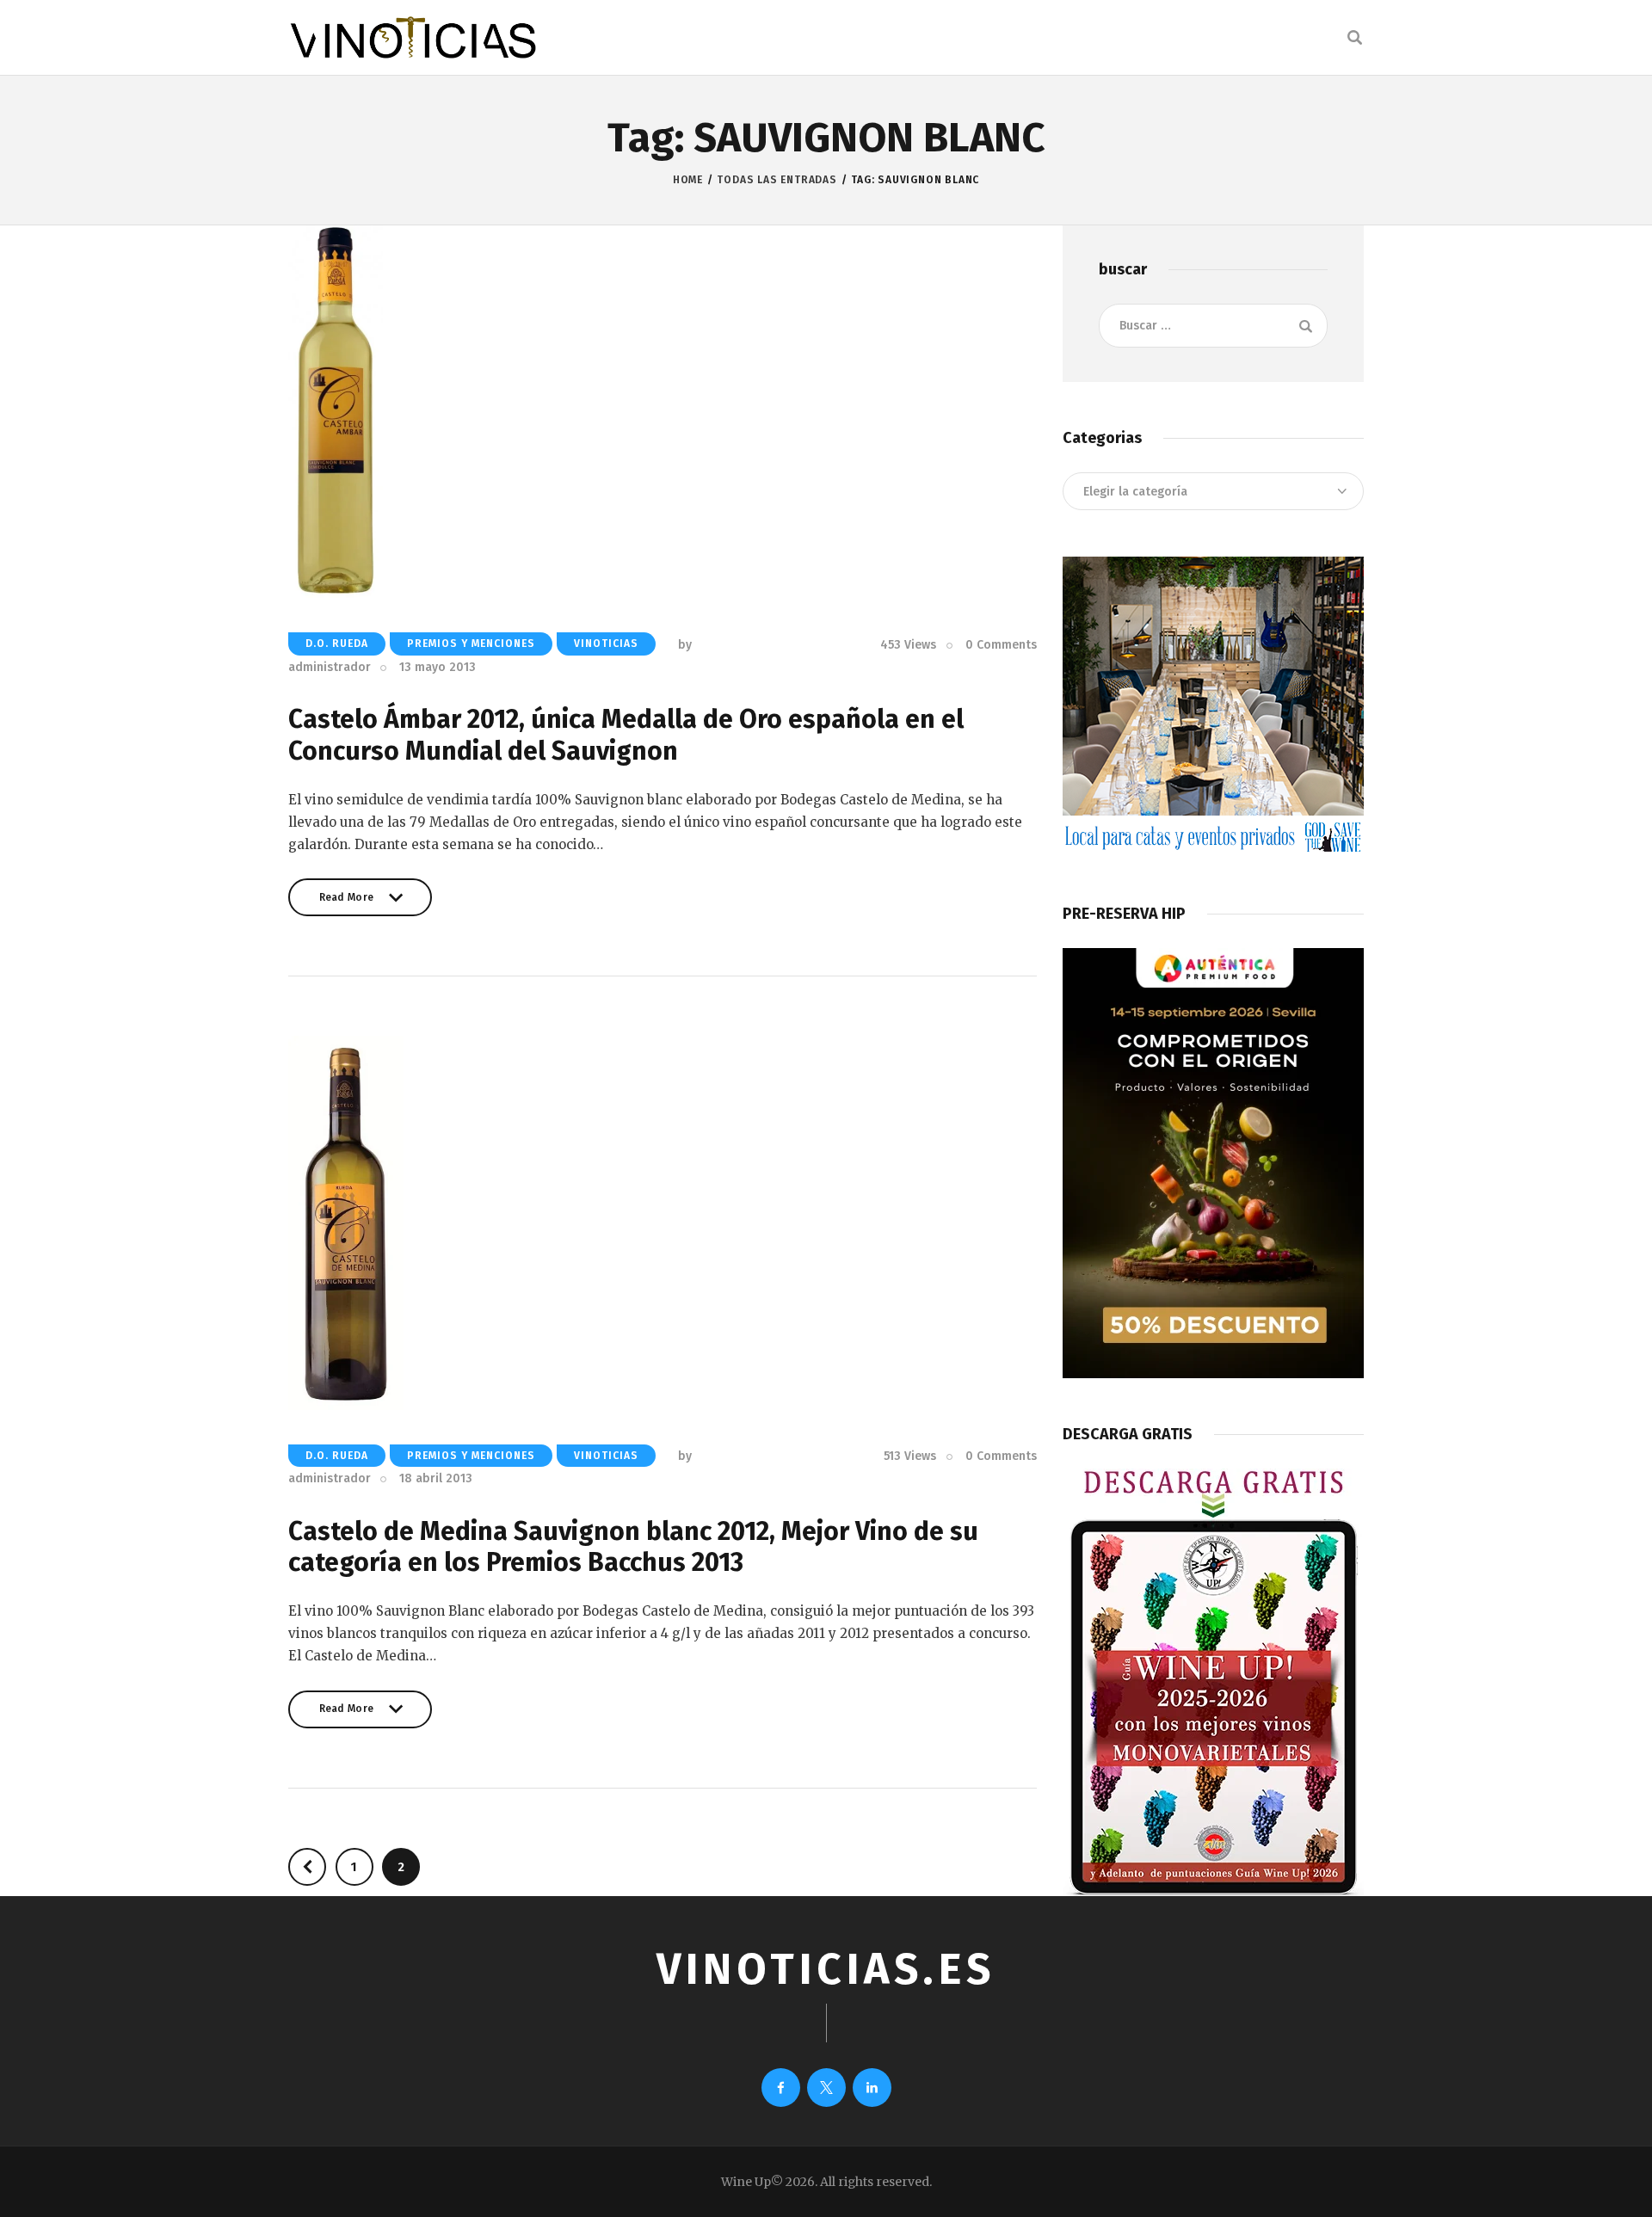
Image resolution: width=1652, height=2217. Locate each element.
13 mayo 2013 (438, 667)
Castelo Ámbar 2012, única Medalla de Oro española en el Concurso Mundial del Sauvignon (626, 735)
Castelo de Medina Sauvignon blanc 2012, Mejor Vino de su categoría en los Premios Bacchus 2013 (633, 1547)
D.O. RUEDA (337, 644)
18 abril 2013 (436, 1478)
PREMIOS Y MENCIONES (471, 644)
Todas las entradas (777, 180)
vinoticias (606, 644)
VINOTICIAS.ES (826, 1969)
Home (688, 180)
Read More (347, 904)
